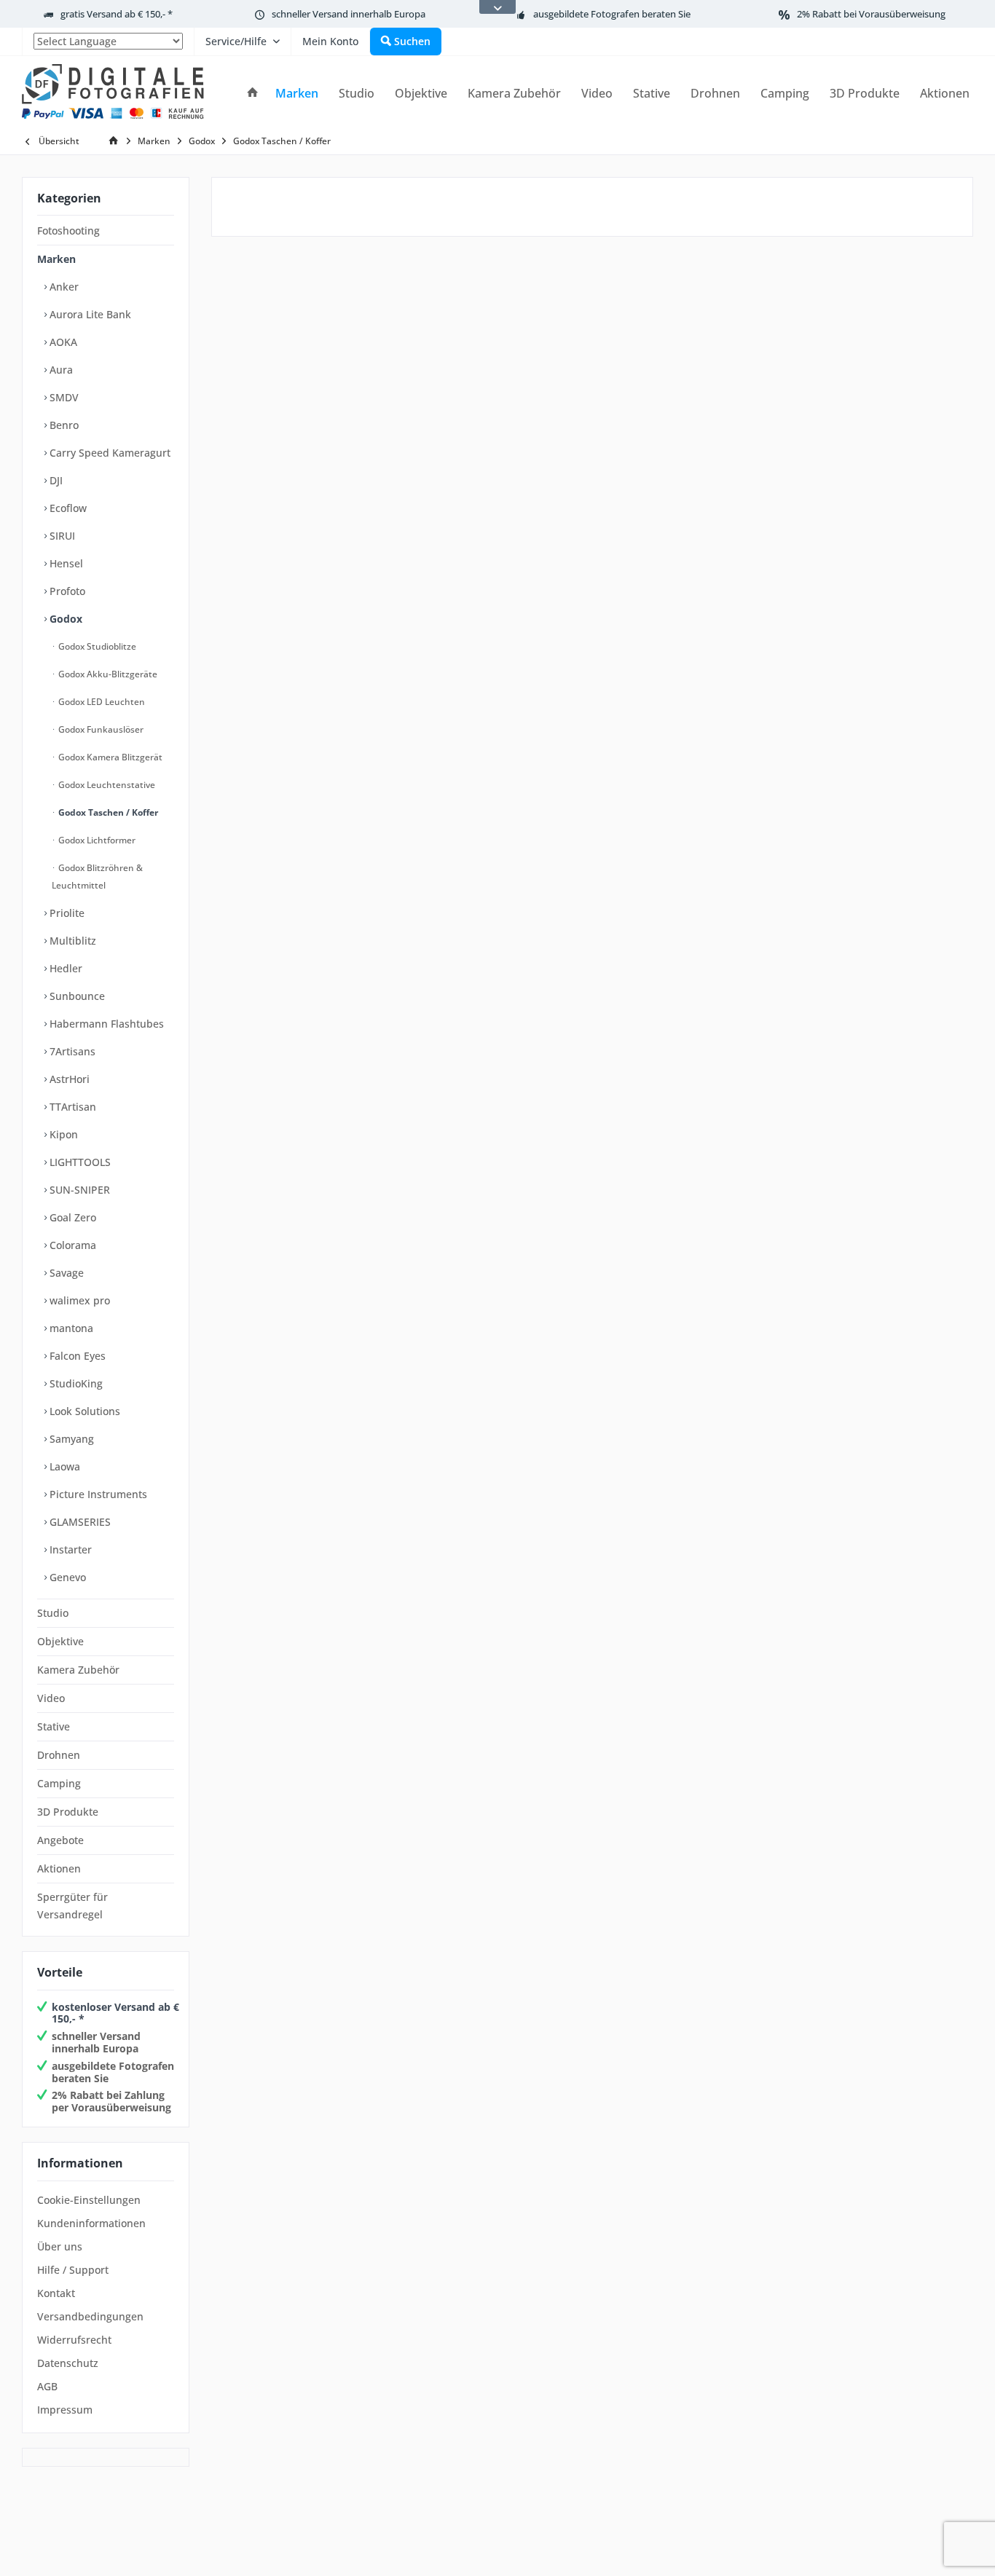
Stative (54, 1726)
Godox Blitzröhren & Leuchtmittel (97, 877)
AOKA (62, 342)
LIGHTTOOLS (79, 1162)
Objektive (60, 1641)
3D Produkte (68, 1812)
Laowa (63, 1466)
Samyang (70, 1439)
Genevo (66, 1577)
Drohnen (59, 1755)
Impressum (65, 2410)
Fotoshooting (68, 231)
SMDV (63, 397)
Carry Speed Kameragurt (109, 453)
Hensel (65, 563)
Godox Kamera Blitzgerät (109, 757)
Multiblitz (71, 941)
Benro (63, 425)
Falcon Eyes (76, 1356)
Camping (59, 1783)
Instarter (69, 1549)
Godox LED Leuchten (101, 702)
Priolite (66, 913)
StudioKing (75, 1383)
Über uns (60, 2246)
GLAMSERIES (79, 1522)
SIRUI (61, 536)
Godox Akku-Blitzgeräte (107, 674)
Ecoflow (67, 508)
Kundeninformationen (91, 2223)
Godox (64, 619)
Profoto (66, 591)
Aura (60, 370)
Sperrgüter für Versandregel (72, 1906)
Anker (63, 287)
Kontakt (56, 2293)
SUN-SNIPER (78, 1190)
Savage (65, 1273)
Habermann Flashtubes (105, 1024)
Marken (56, 259)
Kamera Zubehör (78, 1670)
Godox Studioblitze (96, 646)
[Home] (253, 94)
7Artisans (71, 1051)
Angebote (60, 1840)
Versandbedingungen (90, 2316)
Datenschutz (68, 2363)
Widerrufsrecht (74, 2340)
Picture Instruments (97, 1494)
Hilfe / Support (73, 2270)
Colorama (71, 1245)
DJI (55, 480)
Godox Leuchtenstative (106, 785)
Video (51, 1698)
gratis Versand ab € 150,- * (117, 14)
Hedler (64, 968)
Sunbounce (76, 996)
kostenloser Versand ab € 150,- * (115, 2013)
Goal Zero (71, 1217)
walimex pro (78, 1300)
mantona (70, 1328)
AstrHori (68, 1079)
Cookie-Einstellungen (89, 2200)
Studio (53, 1613)
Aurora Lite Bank (89, 314)
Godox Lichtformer (96, 840)
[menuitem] (108, 42)
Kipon (62, 1134)
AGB (47, 2386)
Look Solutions (83, 1411)
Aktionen (59, 1868)
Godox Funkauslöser (100, 729)
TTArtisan (71, 1107)
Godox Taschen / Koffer (107, 812)
